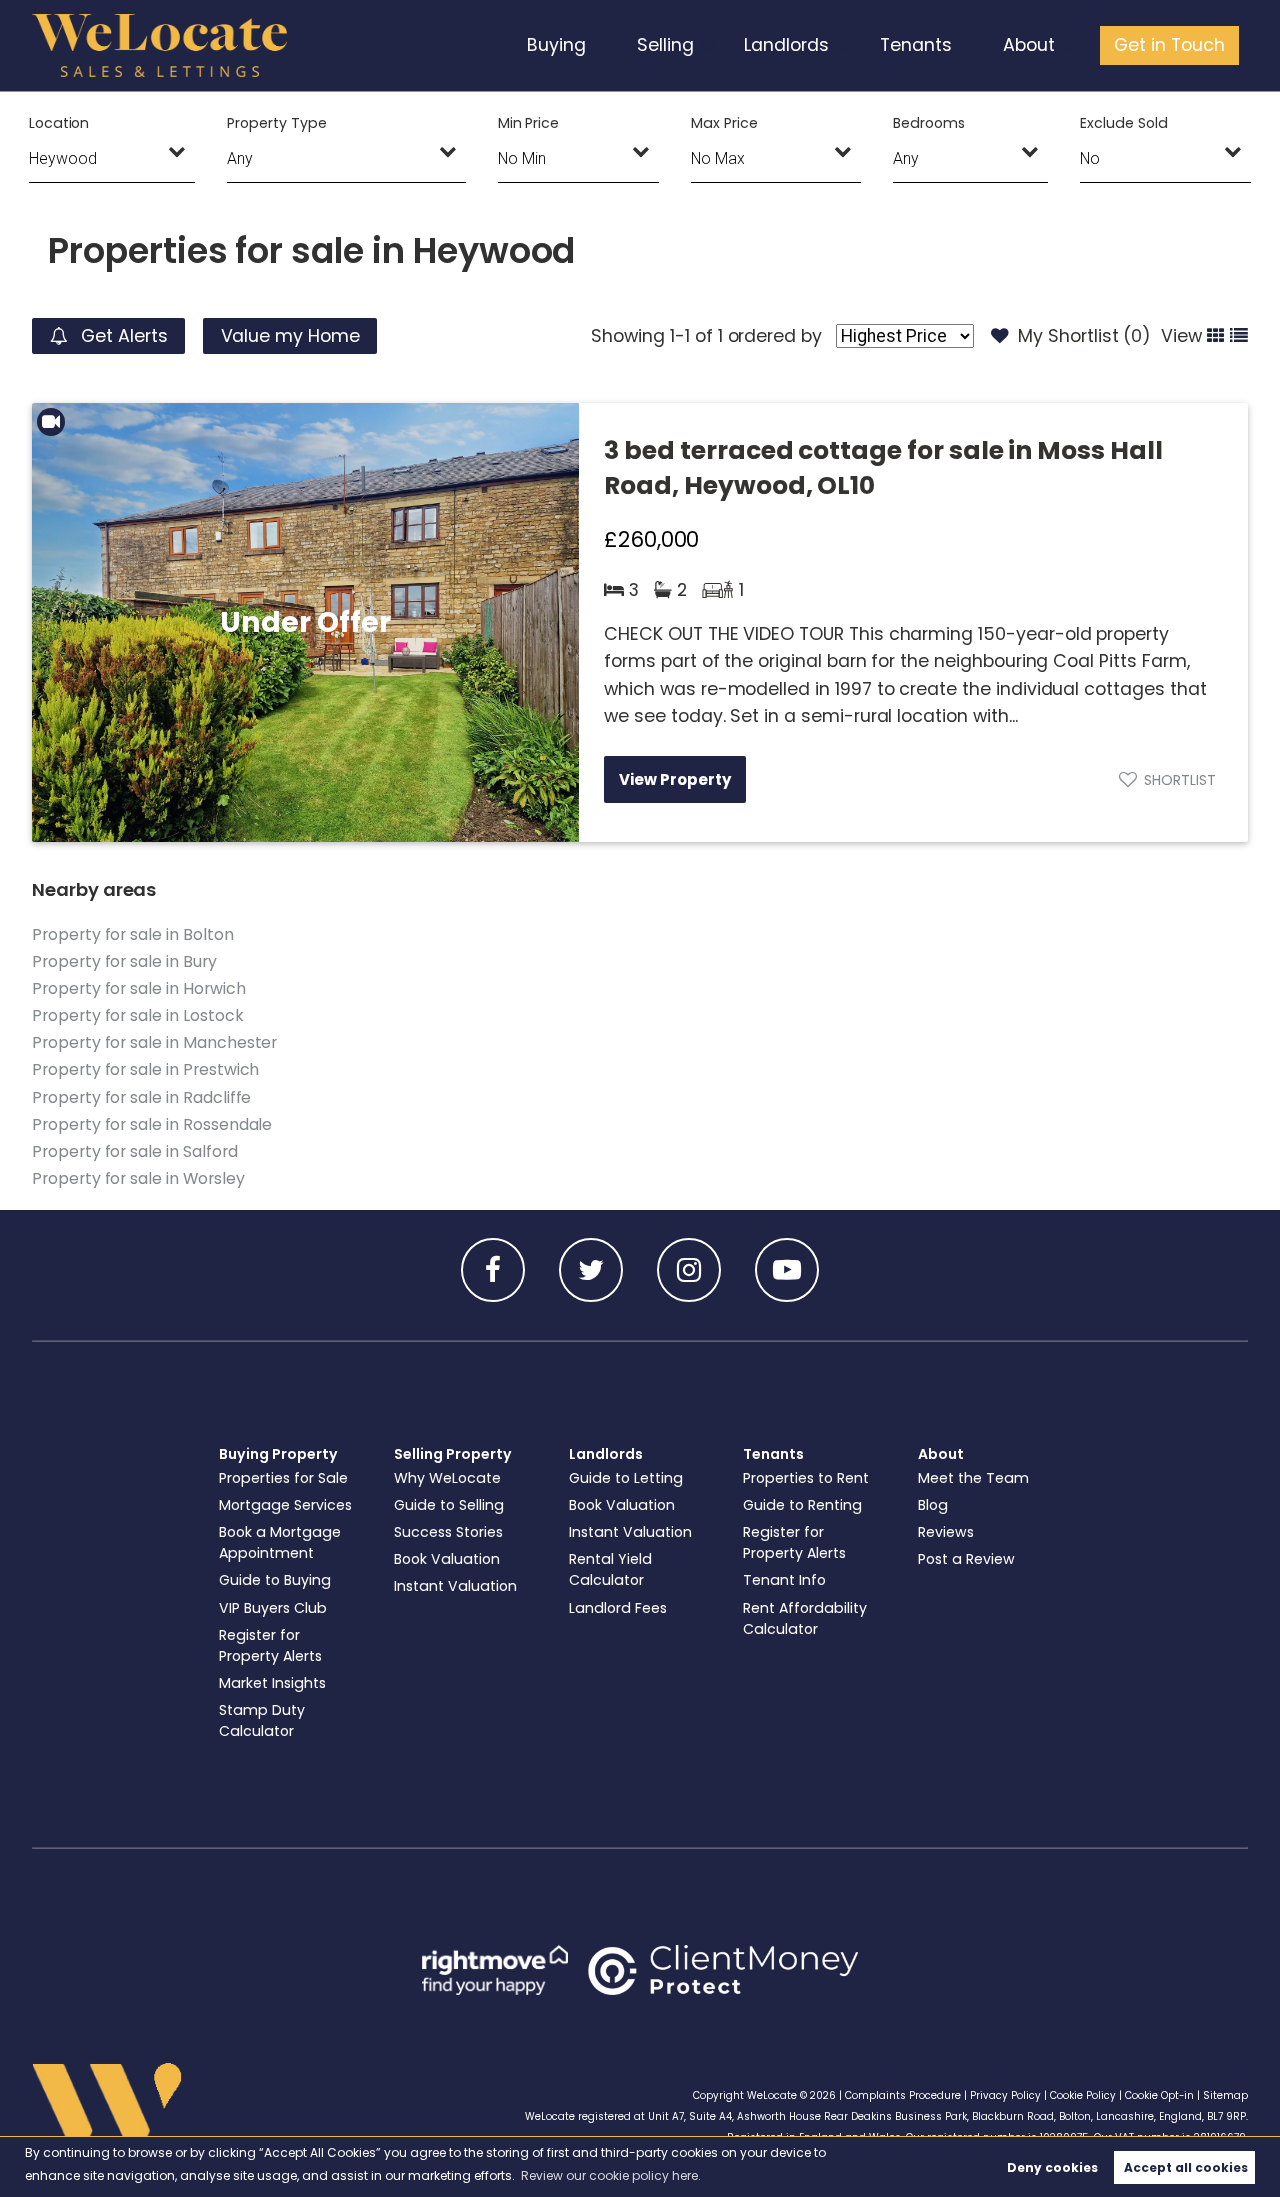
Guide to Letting (626, 1478)
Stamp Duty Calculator (262, 1720)
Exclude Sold (1123, 123)
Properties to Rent (806, 1478)
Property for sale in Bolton (133, 934)
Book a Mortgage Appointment (280, 1542)
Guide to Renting (802, 1505)
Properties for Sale (283, 1478)
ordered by (775, 336)
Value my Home (290, 336)
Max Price (724, 123)
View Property (674, 779)
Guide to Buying (275, 1580)
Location (59, 123)
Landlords (786, 45)
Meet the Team (973, 1478)
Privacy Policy (1005, 2095)
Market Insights (272, 1683)
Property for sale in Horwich (139, 988)
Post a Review (966, 1559)
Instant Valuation (455, 1586)
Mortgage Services (285, 1505)
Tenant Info (784, 1580)
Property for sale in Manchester (154, 1042)
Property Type (276, 123)
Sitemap (1225, 2095)
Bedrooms (929, 123)
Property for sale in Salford (135, 1151)
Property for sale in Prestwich (145, 1069)
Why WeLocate (447, 1478)
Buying (556, 45)
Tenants (916, 45)
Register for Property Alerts (270, 1645)
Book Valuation (447, 1559)
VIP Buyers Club (273, 1608)
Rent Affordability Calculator (805, 1618)
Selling (665, 45)
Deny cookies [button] (1052, 2167)
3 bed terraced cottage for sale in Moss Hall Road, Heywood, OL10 (883, 468)
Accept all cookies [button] (1186, 2167)
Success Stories (448, 1532)
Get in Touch (1169, 45)
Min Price (529, 123)
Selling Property (453, 1454)
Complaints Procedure (903, 2095)
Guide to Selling (449, 1505)
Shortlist (1180, 780)
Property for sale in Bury (124, 961)
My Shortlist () (1084, 336)
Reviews (946, 1532)
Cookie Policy (1083, 2095)
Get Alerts (121, 336)
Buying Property (278, 1454)
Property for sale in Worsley (138, 1178)
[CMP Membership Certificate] (723, 1970)
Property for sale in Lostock (138, 1015)
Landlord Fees (618, 1608)
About (1029, 45)
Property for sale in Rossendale (152, 1124)
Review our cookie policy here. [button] (611, 2175)
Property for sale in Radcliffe (141, 1097)
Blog (933, 1505)
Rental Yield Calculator (610, 1569)
